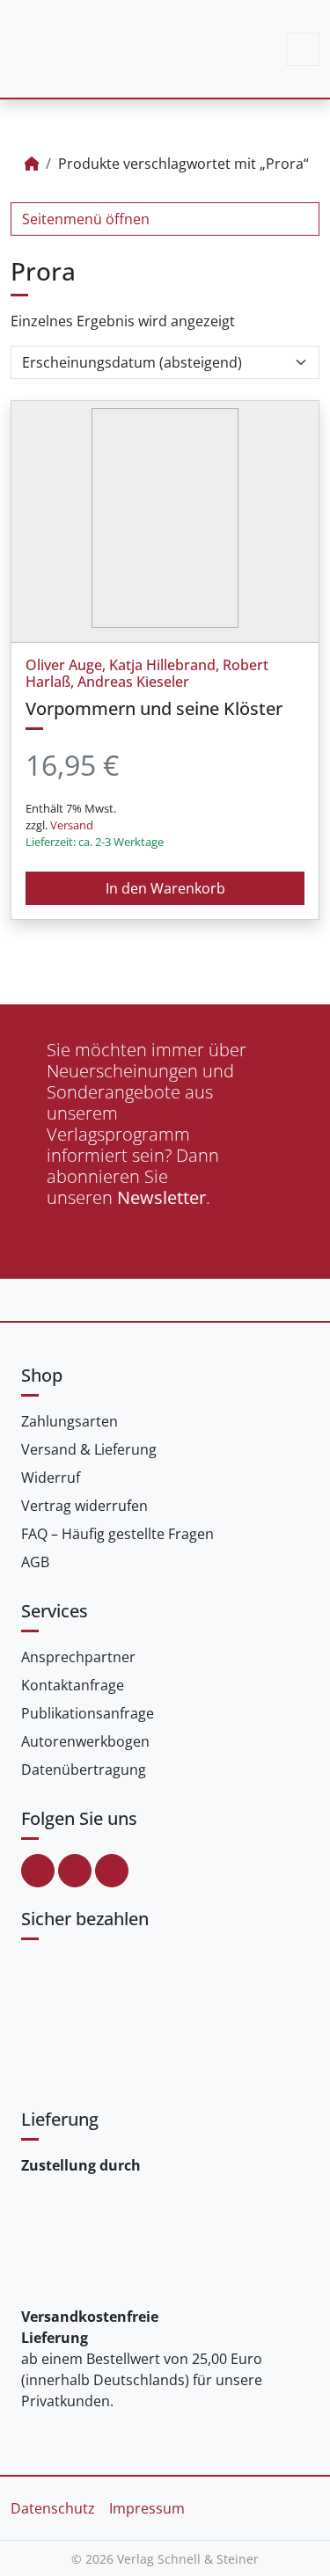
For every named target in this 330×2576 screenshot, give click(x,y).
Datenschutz (53, 2508)
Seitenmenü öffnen (86, 219)
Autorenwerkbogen (85, 1741)
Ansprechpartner (78, 1657)
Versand (72, 825)
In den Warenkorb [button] (165, 888)
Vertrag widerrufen (84, 1506)
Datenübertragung (84, 1770)
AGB (35, 1562)
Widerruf (51, 1478)
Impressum (147, 2508)
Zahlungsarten (70, 1421)
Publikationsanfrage (88, 1713)
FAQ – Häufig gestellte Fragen (117, 1534)
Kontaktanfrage (73, 1685)
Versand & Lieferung (89, 1449)
